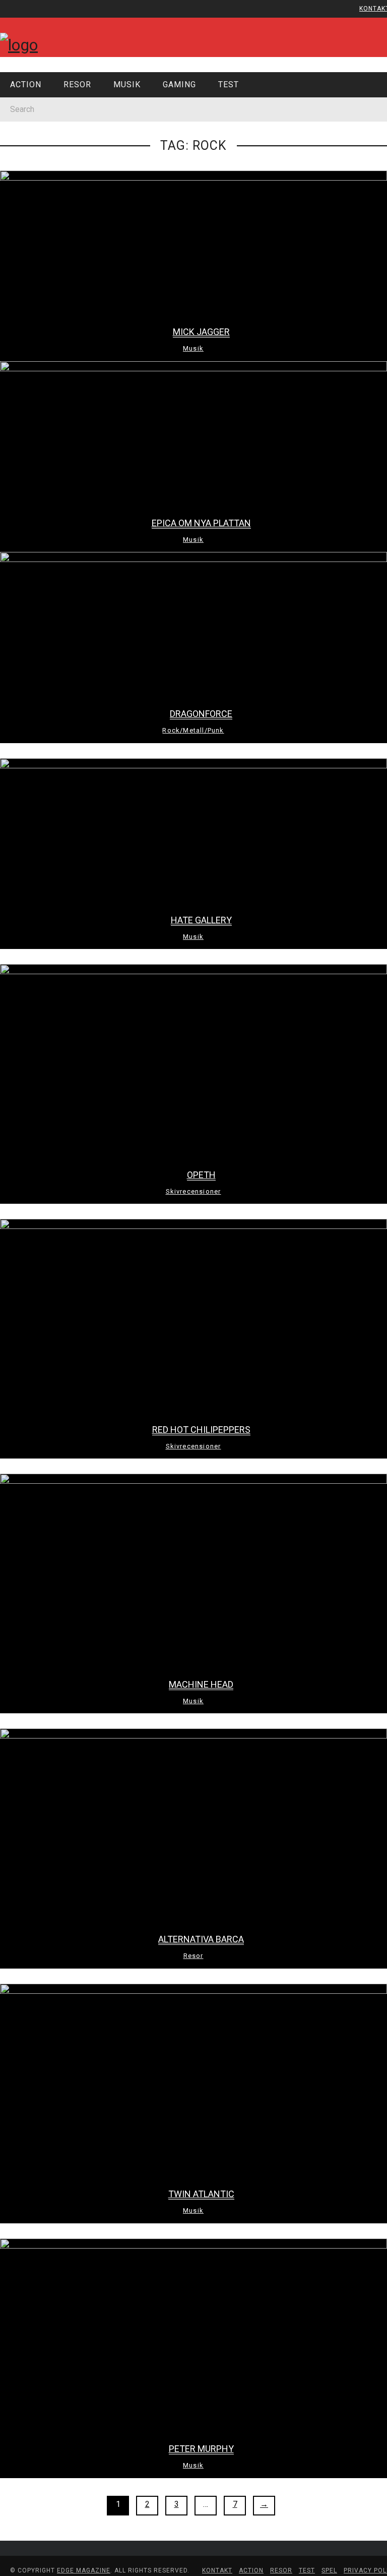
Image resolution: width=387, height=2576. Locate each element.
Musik (27, 163)
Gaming (30, 184)
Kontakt (33, 68)
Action (29, 122)
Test (25, 205)
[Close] (15, 15)
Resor (28, 143)
